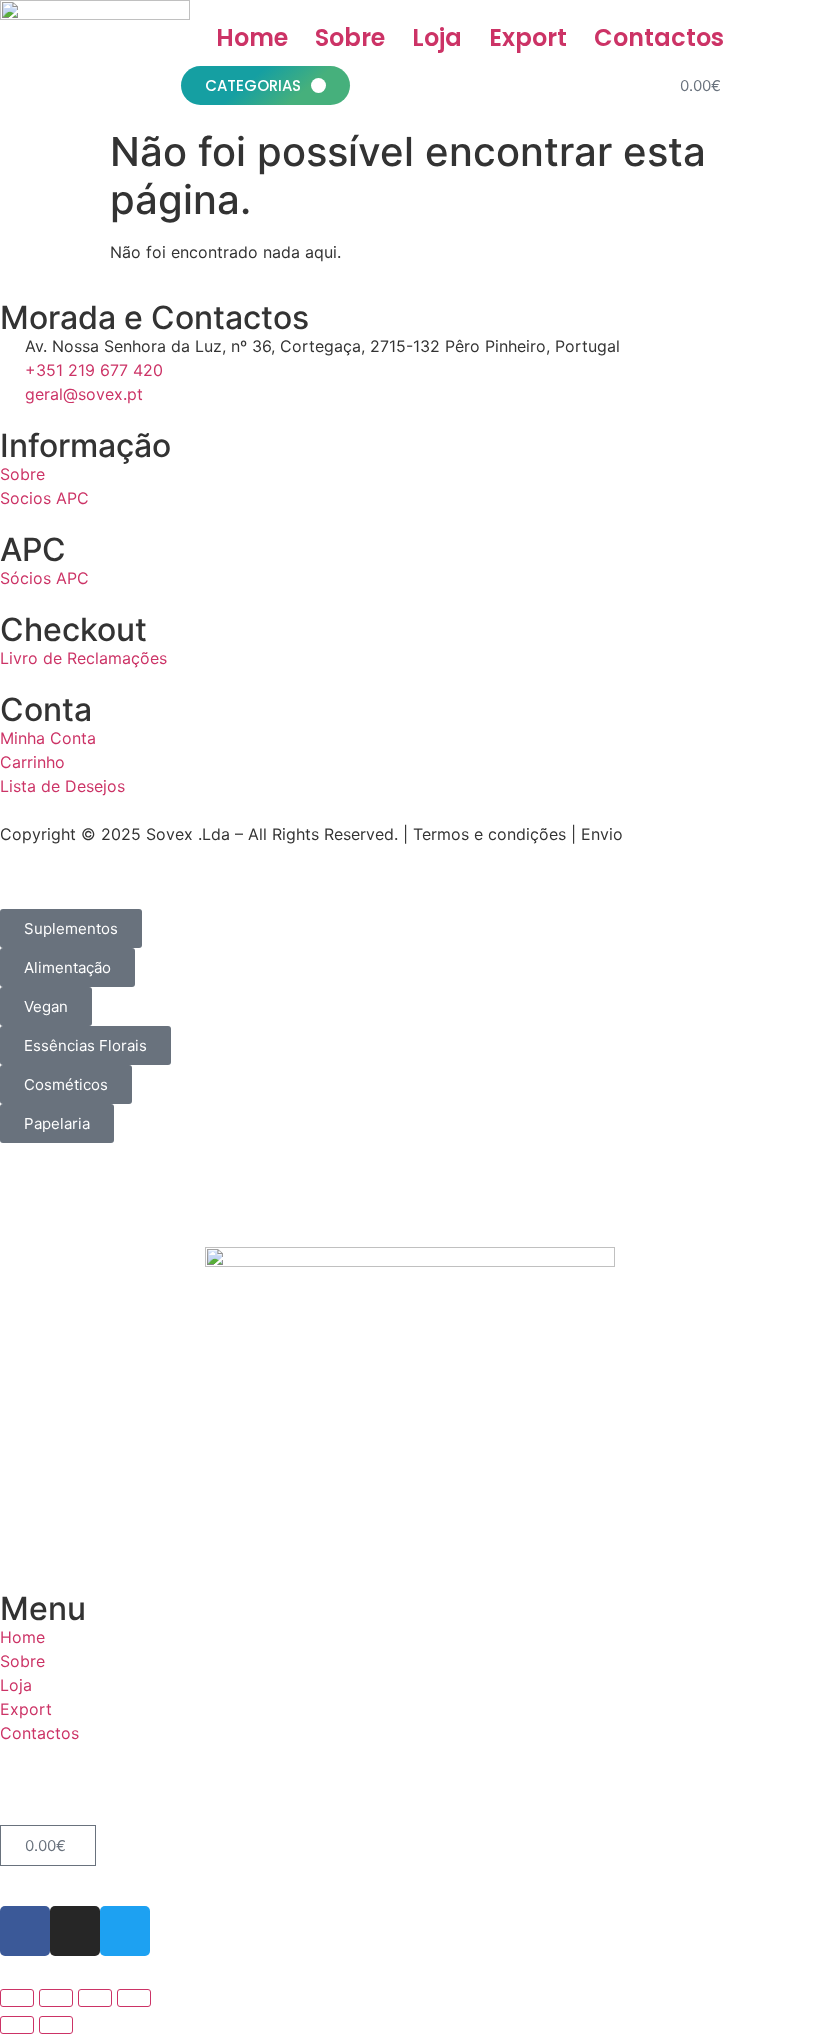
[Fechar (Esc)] (134, 1998)
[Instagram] (75, 1931)
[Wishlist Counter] (751, 86)
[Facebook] (25, 1931)
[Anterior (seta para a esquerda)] (17, 2025)
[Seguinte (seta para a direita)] (56, 2025)
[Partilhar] (95, 1998)
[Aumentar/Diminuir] (17, 1998)
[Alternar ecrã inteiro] (56, 1998)
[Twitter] (125, 1931)
